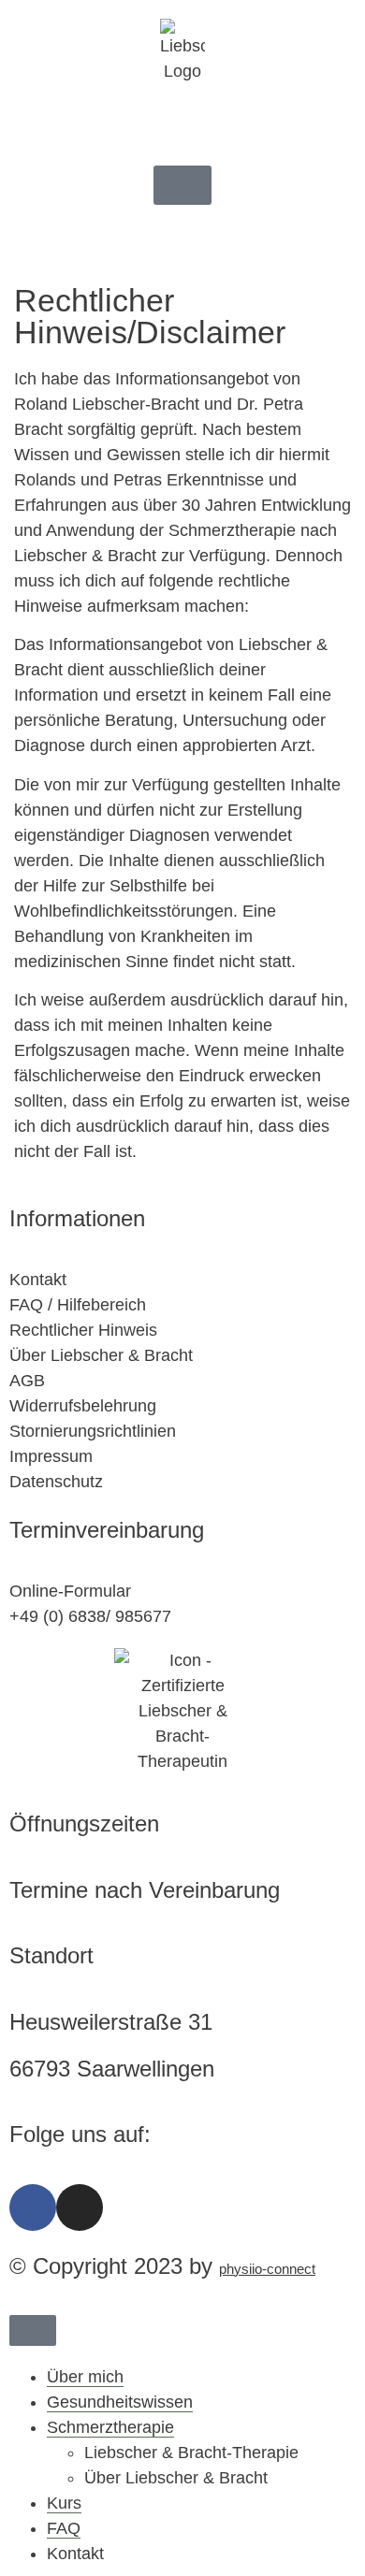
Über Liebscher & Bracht (176, 2478)
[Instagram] (80, 2207)
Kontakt (75, 2554)
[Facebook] (33, 2207)
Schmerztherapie (110, 2427)
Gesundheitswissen (120, 2402)
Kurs (64, 2503)
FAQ (64, 2528)
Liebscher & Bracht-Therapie (191, 2453)
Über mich (85, 2377)
